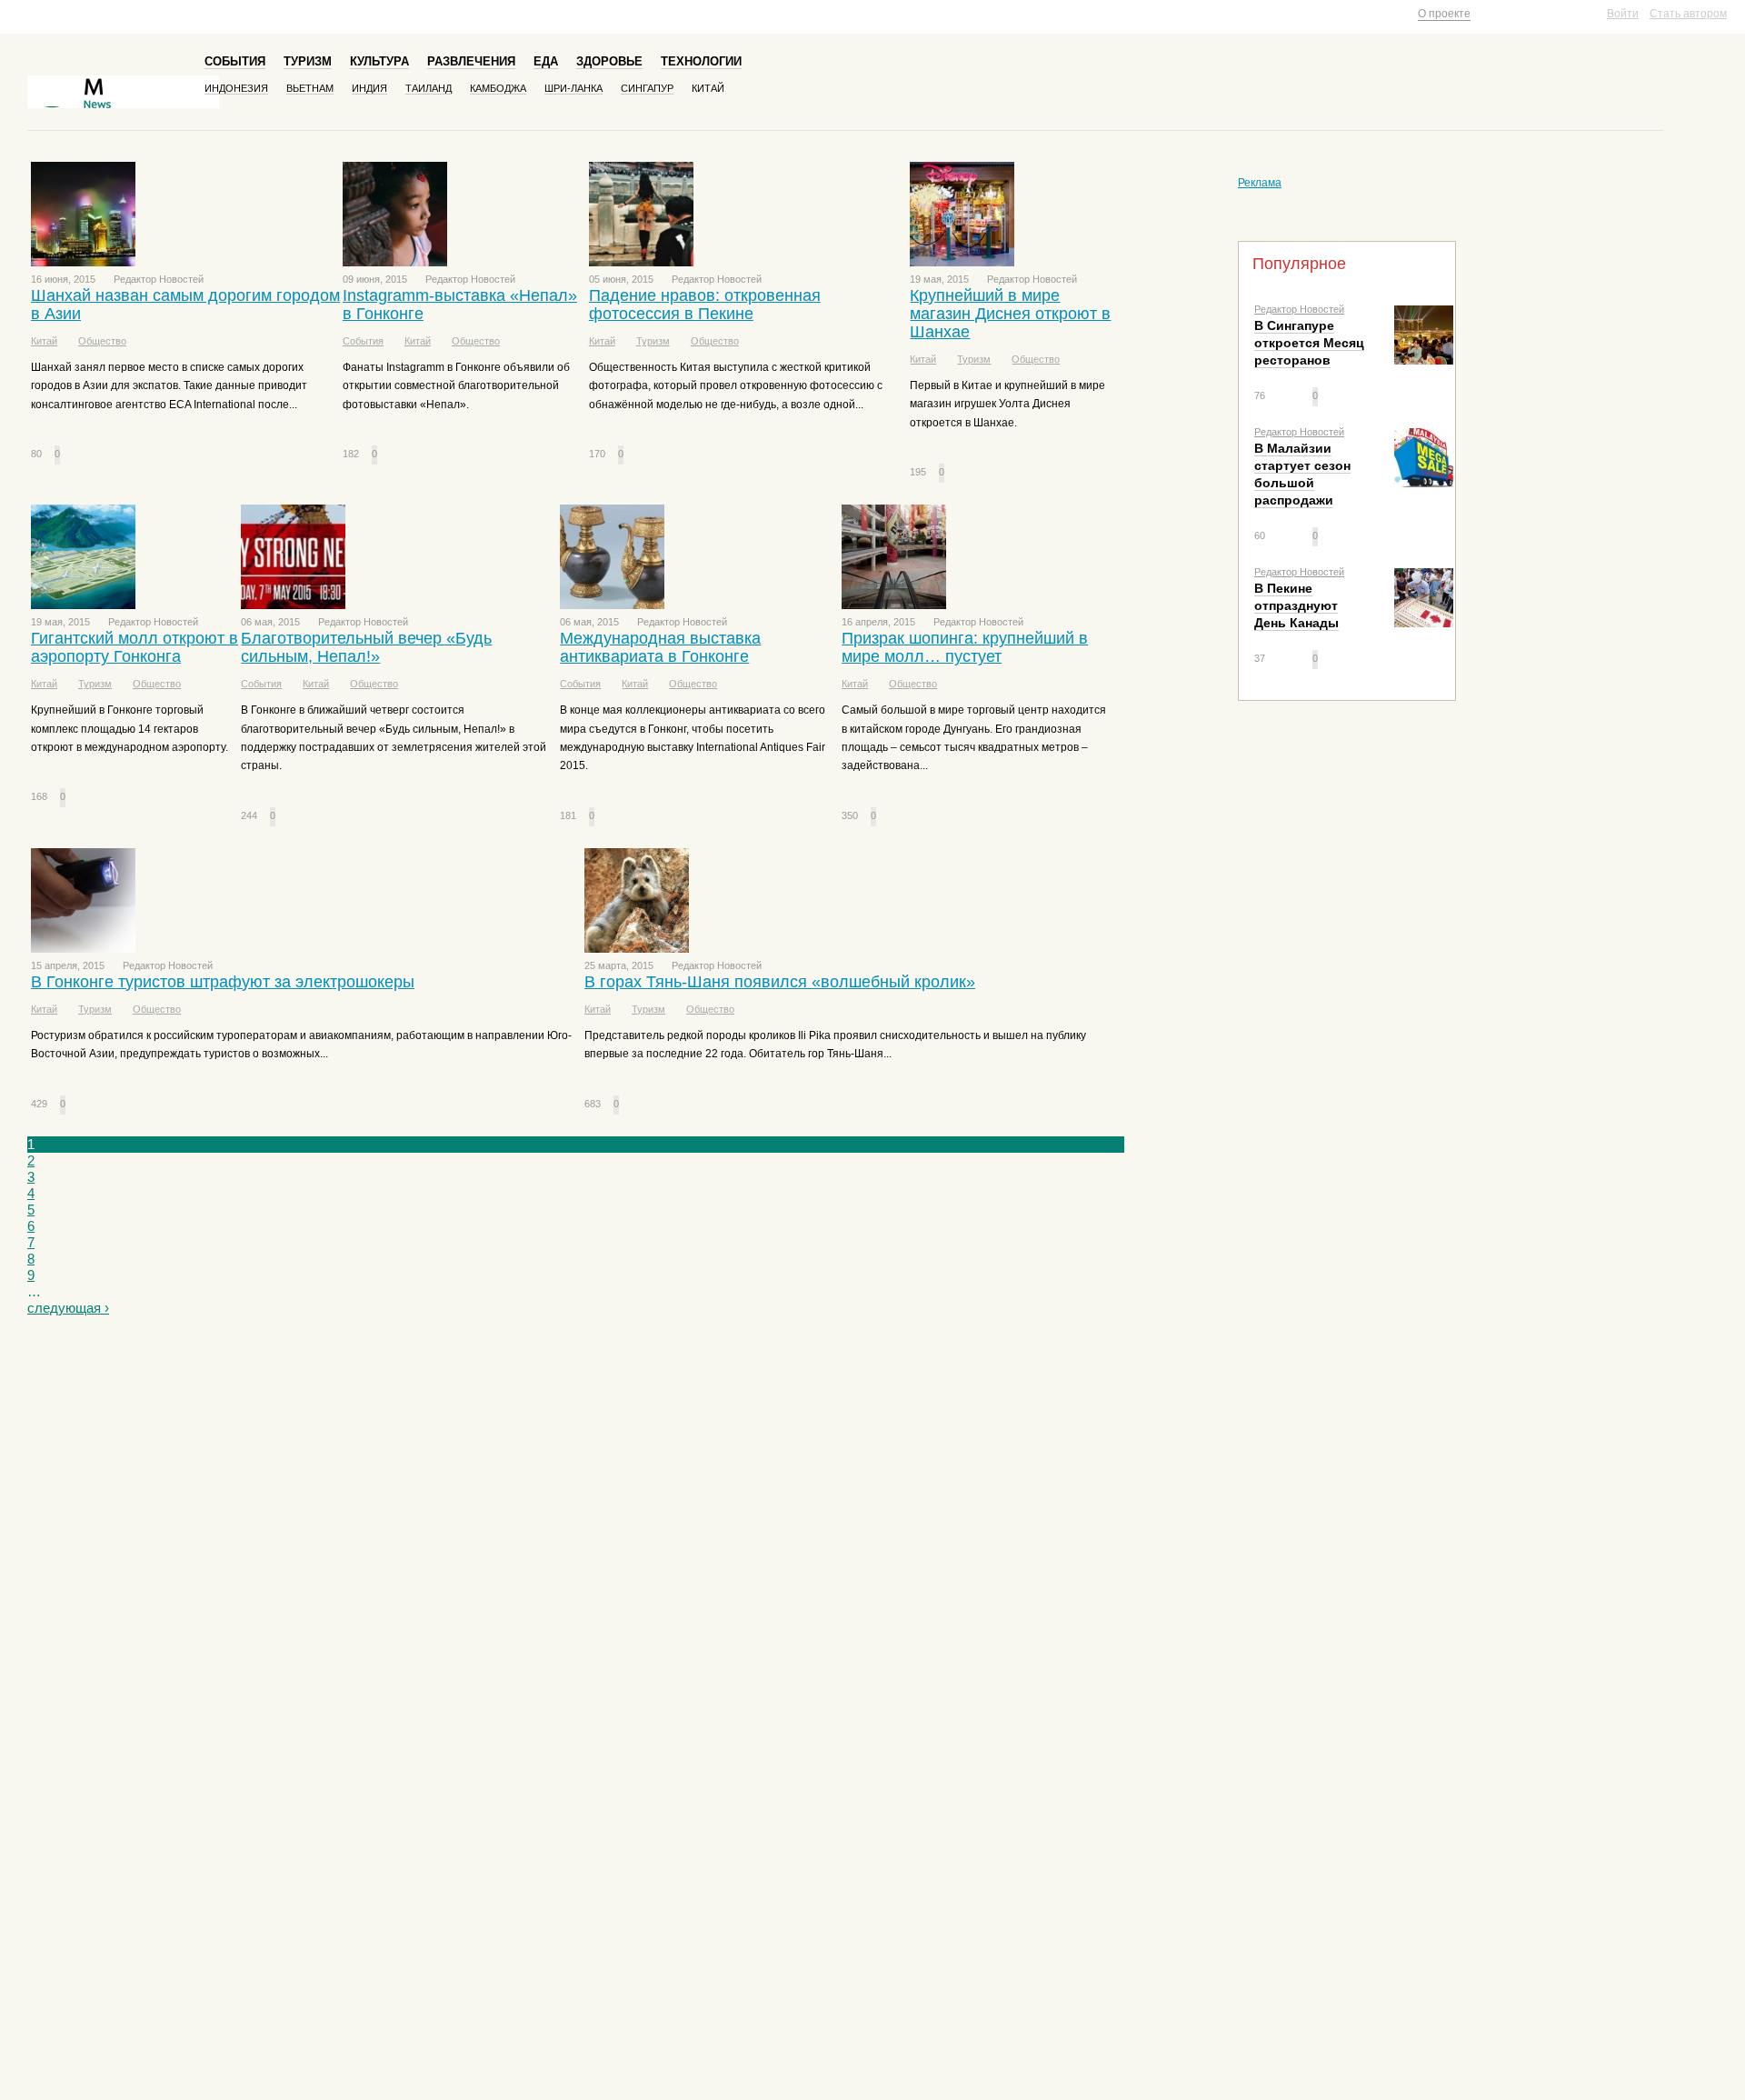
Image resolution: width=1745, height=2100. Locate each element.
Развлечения (471, 61)
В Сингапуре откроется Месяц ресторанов (1309, 343)
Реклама (1260, 183)
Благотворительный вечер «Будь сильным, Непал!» (366, 647)
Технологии (701, 61)
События (235, 61)
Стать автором (1688, 14)
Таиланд (429, 88)
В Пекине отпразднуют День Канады (1296, 605)
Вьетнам (310, 88)
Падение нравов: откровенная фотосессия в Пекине (705, 305)
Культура (379, 61)
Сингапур (647, 88)
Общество (102, 341)
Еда (546, 61)
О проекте (1444, 14)
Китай (708, 88)
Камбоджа (498, 88)
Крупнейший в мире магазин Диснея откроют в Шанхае (1010, 314)
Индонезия (236, 88)
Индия (369, 88)
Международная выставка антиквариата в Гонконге (660, 647)
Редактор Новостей (1299, 309)
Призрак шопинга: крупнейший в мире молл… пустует (965, 647)
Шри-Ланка (573, 88)
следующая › (68, 1308)
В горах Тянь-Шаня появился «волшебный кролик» (780, 982)
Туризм (308, 61)
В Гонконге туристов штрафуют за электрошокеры (223, 982)
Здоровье (609, 61)
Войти (1623, 14)
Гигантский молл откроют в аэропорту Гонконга (135, 647)
